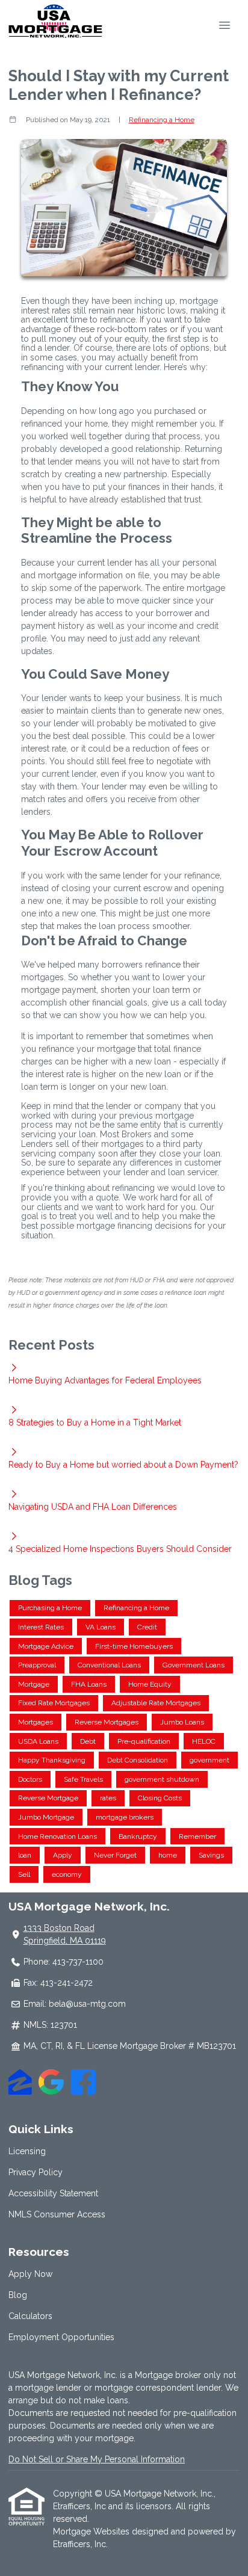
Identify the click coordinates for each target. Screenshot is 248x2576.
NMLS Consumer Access (57, 2214)
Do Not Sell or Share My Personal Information (97, 2459)
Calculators (30, 2316)
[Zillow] (20, 2084)
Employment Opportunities (61, 2337)
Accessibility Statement (53, 2193)
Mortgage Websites (92, 2531)
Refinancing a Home (162, 120)
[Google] (51, 2084)
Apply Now (30, 2274)
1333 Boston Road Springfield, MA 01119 (65, 1934)
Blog (18, 2295)
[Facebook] (83, 2084)
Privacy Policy (36, 2172)
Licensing (27, 2151)
